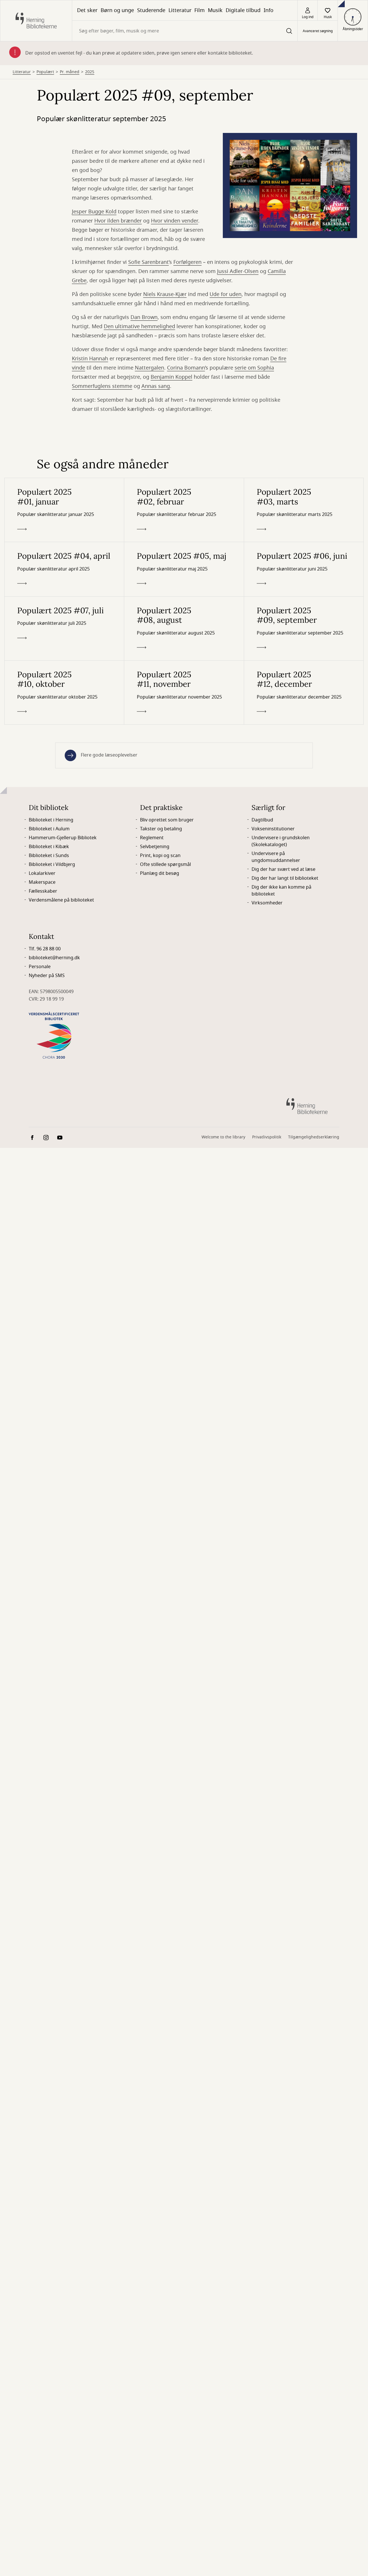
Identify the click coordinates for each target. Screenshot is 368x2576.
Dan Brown (144, 317)
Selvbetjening (155, 847)
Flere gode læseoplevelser (109, 755)
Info (269, 10)
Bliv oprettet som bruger (167, 820)
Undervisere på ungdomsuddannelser (276, 857)
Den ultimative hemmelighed (139, 326)
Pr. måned (70, 72)
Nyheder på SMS (47, 976)
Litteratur (180, 10)
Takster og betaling (161, 829)
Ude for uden (226, 294)
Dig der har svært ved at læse (283, 869)
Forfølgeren (187, 262)
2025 (90, 72)
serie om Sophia (254, 368)
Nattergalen (149, 368)
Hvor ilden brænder (118, 221)
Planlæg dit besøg (160, 873)
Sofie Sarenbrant (148, 262)
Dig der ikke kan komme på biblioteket (281, 891)
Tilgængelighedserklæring (314, 1137)
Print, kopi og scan (160, 856)
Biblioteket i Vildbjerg (52, 865)
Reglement (152, 838)
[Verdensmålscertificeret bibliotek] (54, 1035)
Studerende (151, 10)
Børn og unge (117, 10)
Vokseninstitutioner (273, 829)
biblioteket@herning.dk (54, 958)
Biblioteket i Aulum (49, 829)
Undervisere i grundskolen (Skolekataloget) (281, 841)
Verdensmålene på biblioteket (61, 900)
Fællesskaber (43, 891)
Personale (40, 967)
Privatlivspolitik (267, 1137)
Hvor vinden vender (175, 221)
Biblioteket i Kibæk (49, 847)
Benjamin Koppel (171, 377)
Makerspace (42, 882)
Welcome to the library (223, 1137)
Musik (215, 10)
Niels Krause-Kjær (165, 294)
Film (200, 10)
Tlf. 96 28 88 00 (45, 949)
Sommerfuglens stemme (102, 386)
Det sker (87, 10)
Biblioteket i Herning (51, 820)
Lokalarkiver (42, 873)
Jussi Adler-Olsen (238, 271)
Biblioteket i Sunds (49, 856)
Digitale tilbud (243, 10)
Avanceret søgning (318, 31)
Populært (45, 72)
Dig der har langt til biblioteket (285, 878)
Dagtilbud (262, 820)
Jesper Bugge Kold (94, 212)
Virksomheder (267, 903)
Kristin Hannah (90, 359)
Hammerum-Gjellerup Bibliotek (63, 838)
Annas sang (156, 386)
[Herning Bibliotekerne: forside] (36, 21)
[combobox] (185, 31)
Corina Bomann (186, 368)
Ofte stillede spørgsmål (165, 865)
